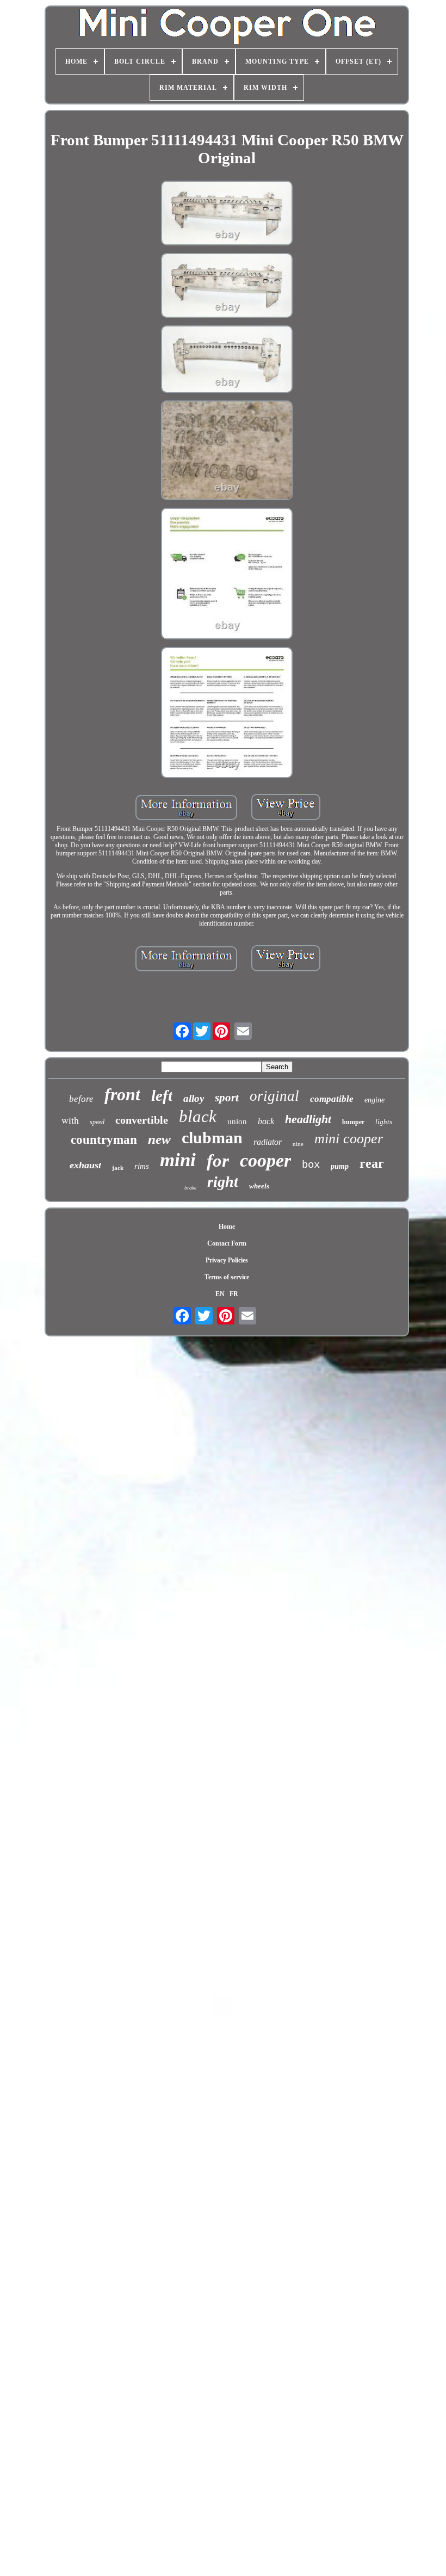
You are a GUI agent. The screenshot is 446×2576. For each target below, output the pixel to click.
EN (220, 1294)
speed (97, 1122)
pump (340, 1166)
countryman (104, 1140)
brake (190, 1188)
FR (234, 1294)
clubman (212, 1138)
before (81, 1099)
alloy (194, 1098)
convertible (142, 1120)
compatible (332, 1099)
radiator (268, 1142)
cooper (265, 1160)
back (266, 1121)
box (311, 1165)
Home (227, 1227)
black (198, 1116)
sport (227, 1098)
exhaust (85, 1165)
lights (384, 1122)
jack (118, 1168)
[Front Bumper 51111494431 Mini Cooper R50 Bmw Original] (227, 214)
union (237, 1121)
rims (142, 1166)
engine (374, 1100)
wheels (259, 1186)
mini (178, 1160)
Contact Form (227, 1243)
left (162, 1095)
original (274, 1096)
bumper (353, 1122)
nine (298, 1144)
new (159, 1139)
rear (372, 1163)
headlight (308, 1119)
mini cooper (349, 1139)
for (218, 1161)
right (223, 1182)
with (70, 1120)
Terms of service (227, 1277)
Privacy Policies (227, 1260)
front (122, 1094)
